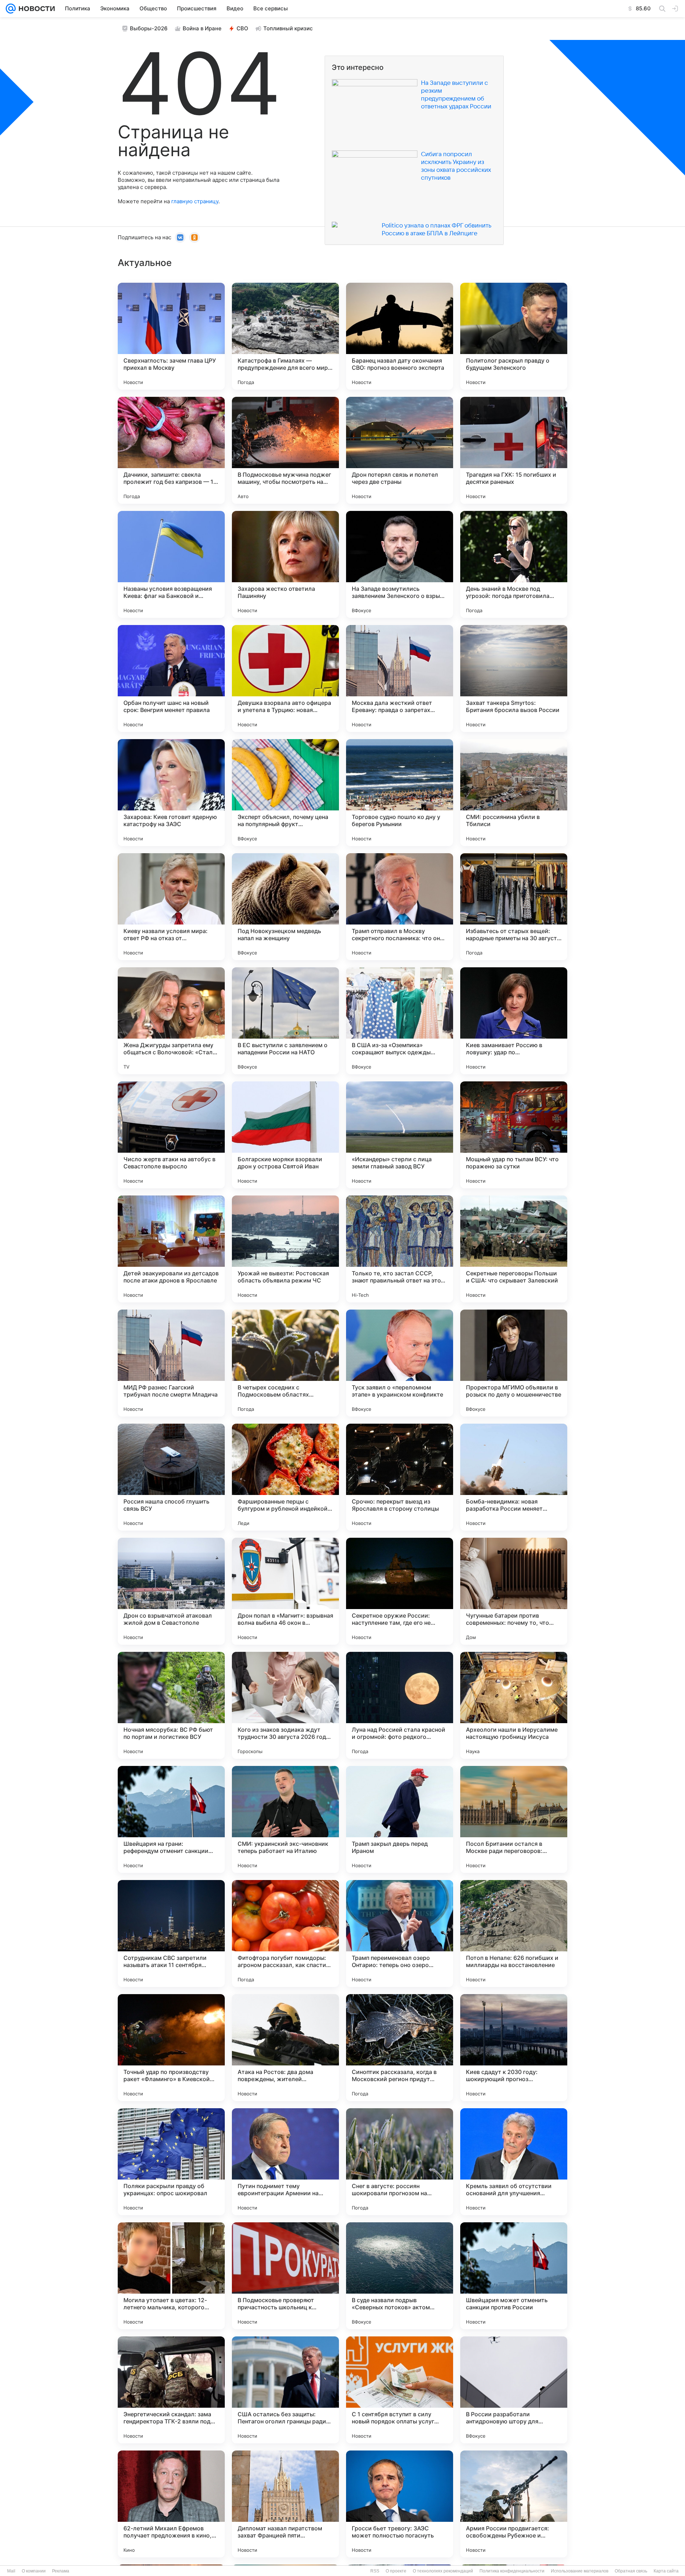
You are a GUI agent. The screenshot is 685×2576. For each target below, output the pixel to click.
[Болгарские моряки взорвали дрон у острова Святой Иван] (285, 1135)
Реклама (61, 2571)
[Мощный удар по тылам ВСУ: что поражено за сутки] (514, 1135)
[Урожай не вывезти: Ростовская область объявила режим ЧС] (285, 1249)
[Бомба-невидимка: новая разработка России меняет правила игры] (514, 1477)
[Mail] (11, 9)
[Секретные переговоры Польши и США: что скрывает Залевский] (514, 1249)
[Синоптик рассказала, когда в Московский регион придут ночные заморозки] (400, 2048)
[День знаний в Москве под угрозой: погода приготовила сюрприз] (514, 564)
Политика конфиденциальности (512, 2571)
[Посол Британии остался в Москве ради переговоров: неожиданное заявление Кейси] (514, 1819)
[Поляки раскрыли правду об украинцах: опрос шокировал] (171, 2162)
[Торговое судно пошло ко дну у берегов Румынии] (400, 793)
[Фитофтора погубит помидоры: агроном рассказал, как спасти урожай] (285, 1934)
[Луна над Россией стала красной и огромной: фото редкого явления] (400, 1705)
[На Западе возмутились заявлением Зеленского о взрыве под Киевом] (400, 564)
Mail (11, 2571)
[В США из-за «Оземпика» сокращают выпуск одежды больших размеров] (400, 1021)
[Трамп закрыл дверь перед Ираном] (400, 1819)
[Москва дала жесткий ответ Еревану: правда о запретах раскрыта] (400, 678)
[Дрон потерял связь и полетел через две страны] (400, 450)
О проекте (396, 2571)
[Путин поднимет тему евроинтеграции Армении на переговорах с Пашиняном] (285, 2162)
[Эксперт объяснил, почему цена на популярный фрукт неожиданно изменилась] (285, 793)
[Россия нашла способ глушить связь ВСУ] (171, 1477)
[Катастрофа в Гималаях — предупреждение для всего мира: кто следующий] (285, 336)
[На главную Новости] (35, 9)
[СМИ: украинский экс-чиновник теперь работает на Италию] (285, 1819)
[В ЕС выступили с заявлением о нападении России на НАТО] (285, 1021)
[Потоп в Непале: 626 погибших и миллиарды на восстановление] (514, 1934)
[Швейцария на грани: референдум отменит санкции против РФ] (171, 1819)
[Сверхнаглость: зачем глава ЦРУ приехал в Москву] (171, 336)
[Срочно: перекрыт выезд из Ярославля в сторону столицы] (400, 1477)
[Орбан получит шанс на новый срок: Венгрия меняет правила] (171, 678)
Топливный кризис (288, 28)
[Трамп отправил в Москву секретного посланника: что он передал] (400, 907)
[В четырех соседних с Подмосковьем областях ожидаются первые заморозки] (285, 1363)
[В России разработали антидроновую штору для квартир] (514, 2390)
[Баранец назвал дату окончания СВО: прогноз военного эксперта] (400, 336)
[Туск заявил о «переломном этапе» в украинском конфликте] (400, 1363)
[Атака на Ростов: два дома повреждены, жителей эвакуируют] (285, 2048)
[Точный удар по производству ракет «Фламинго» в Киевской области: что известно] (171, 2048)
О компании (34, 2571)
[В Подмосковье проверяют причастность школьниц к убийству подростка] (285, 2276)
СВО (242, 28)
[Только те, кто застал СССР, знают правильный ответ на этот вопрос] (400, 1249)
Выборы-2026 (149, 28)
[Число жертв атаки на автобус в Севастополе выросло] (171, 1135)
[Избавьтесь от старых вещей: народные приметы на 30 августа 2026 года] (514, 907)
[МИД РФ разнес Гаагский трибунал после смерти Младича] (171, 1363)
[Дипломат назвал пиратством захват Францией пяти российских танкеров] (285, 2504)
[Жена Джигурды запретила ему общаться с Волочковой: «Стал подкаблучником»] (171, 1021)
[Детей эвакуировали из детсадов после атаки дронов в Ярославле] (171, 1249)
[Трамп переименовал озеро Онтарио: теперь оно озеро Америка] (400, 1934)
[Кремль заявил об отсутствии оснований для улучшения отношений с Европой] (514, 2162)
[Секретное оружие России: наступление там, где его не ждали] (400, 1591)
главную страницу (195, 201)
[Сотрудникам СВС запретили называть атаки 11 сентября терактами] (171, 1934)
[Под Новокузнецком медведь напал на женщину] (285, 907)
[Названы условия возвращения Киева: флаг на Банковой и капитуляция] (171, 564)
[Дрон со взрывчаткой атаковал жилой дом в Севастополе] (171, 1591)
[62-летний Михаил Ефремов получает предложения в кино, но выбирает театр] (171, 2504)
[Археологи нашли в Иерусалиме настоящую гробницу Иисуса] (514, 1705)
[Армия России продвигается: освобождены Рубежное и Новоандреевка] (514, 2504)
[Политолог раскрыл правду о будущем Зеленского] (514, 336)
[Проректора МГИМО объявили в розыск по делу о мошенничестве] (514, 1363)
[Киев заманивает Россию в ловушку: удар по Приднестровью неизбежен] (514, 1021)
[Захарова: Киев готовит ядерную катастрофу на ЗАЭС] (171, 793)
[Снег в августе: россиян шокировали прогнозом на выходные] (400, 2162)
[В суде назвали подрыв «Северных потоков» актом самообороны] (400, 2276)
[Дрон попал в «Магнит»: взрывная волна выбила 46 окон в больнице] (285, 1591)
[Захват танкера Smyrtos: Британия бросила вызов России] (514, 678)
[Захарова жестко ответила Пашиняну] (285, 564)
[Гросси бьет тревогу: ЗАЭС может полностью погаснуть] (400, 2504)
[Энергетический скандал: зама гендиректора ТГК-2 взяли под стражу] (171, 2390)
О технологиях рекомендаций (443, 2571)
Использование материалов (580, 2571)
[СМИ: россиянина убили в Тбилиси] (514, 793)
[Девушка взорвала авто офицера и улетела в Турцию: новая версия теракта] (285, 678)
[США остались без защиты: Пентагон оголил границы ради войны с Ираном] (285, 2390)
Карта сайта (666, 2571)
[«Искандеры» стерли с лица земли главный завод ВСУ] (400, 1135)
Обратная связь (631, 2571)
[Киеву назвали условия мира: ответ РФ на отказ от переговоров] (171, 907)
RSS (375, 2571)
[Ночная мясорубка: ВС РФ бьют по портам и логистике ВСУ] (171, 1705)
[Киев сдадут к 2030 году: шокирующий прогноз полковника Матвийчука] (514, 2048)
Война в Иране (202, 28)
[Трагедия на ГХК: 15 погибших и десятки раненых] (514, 450)
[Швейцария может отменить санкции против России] (514, 2276)
